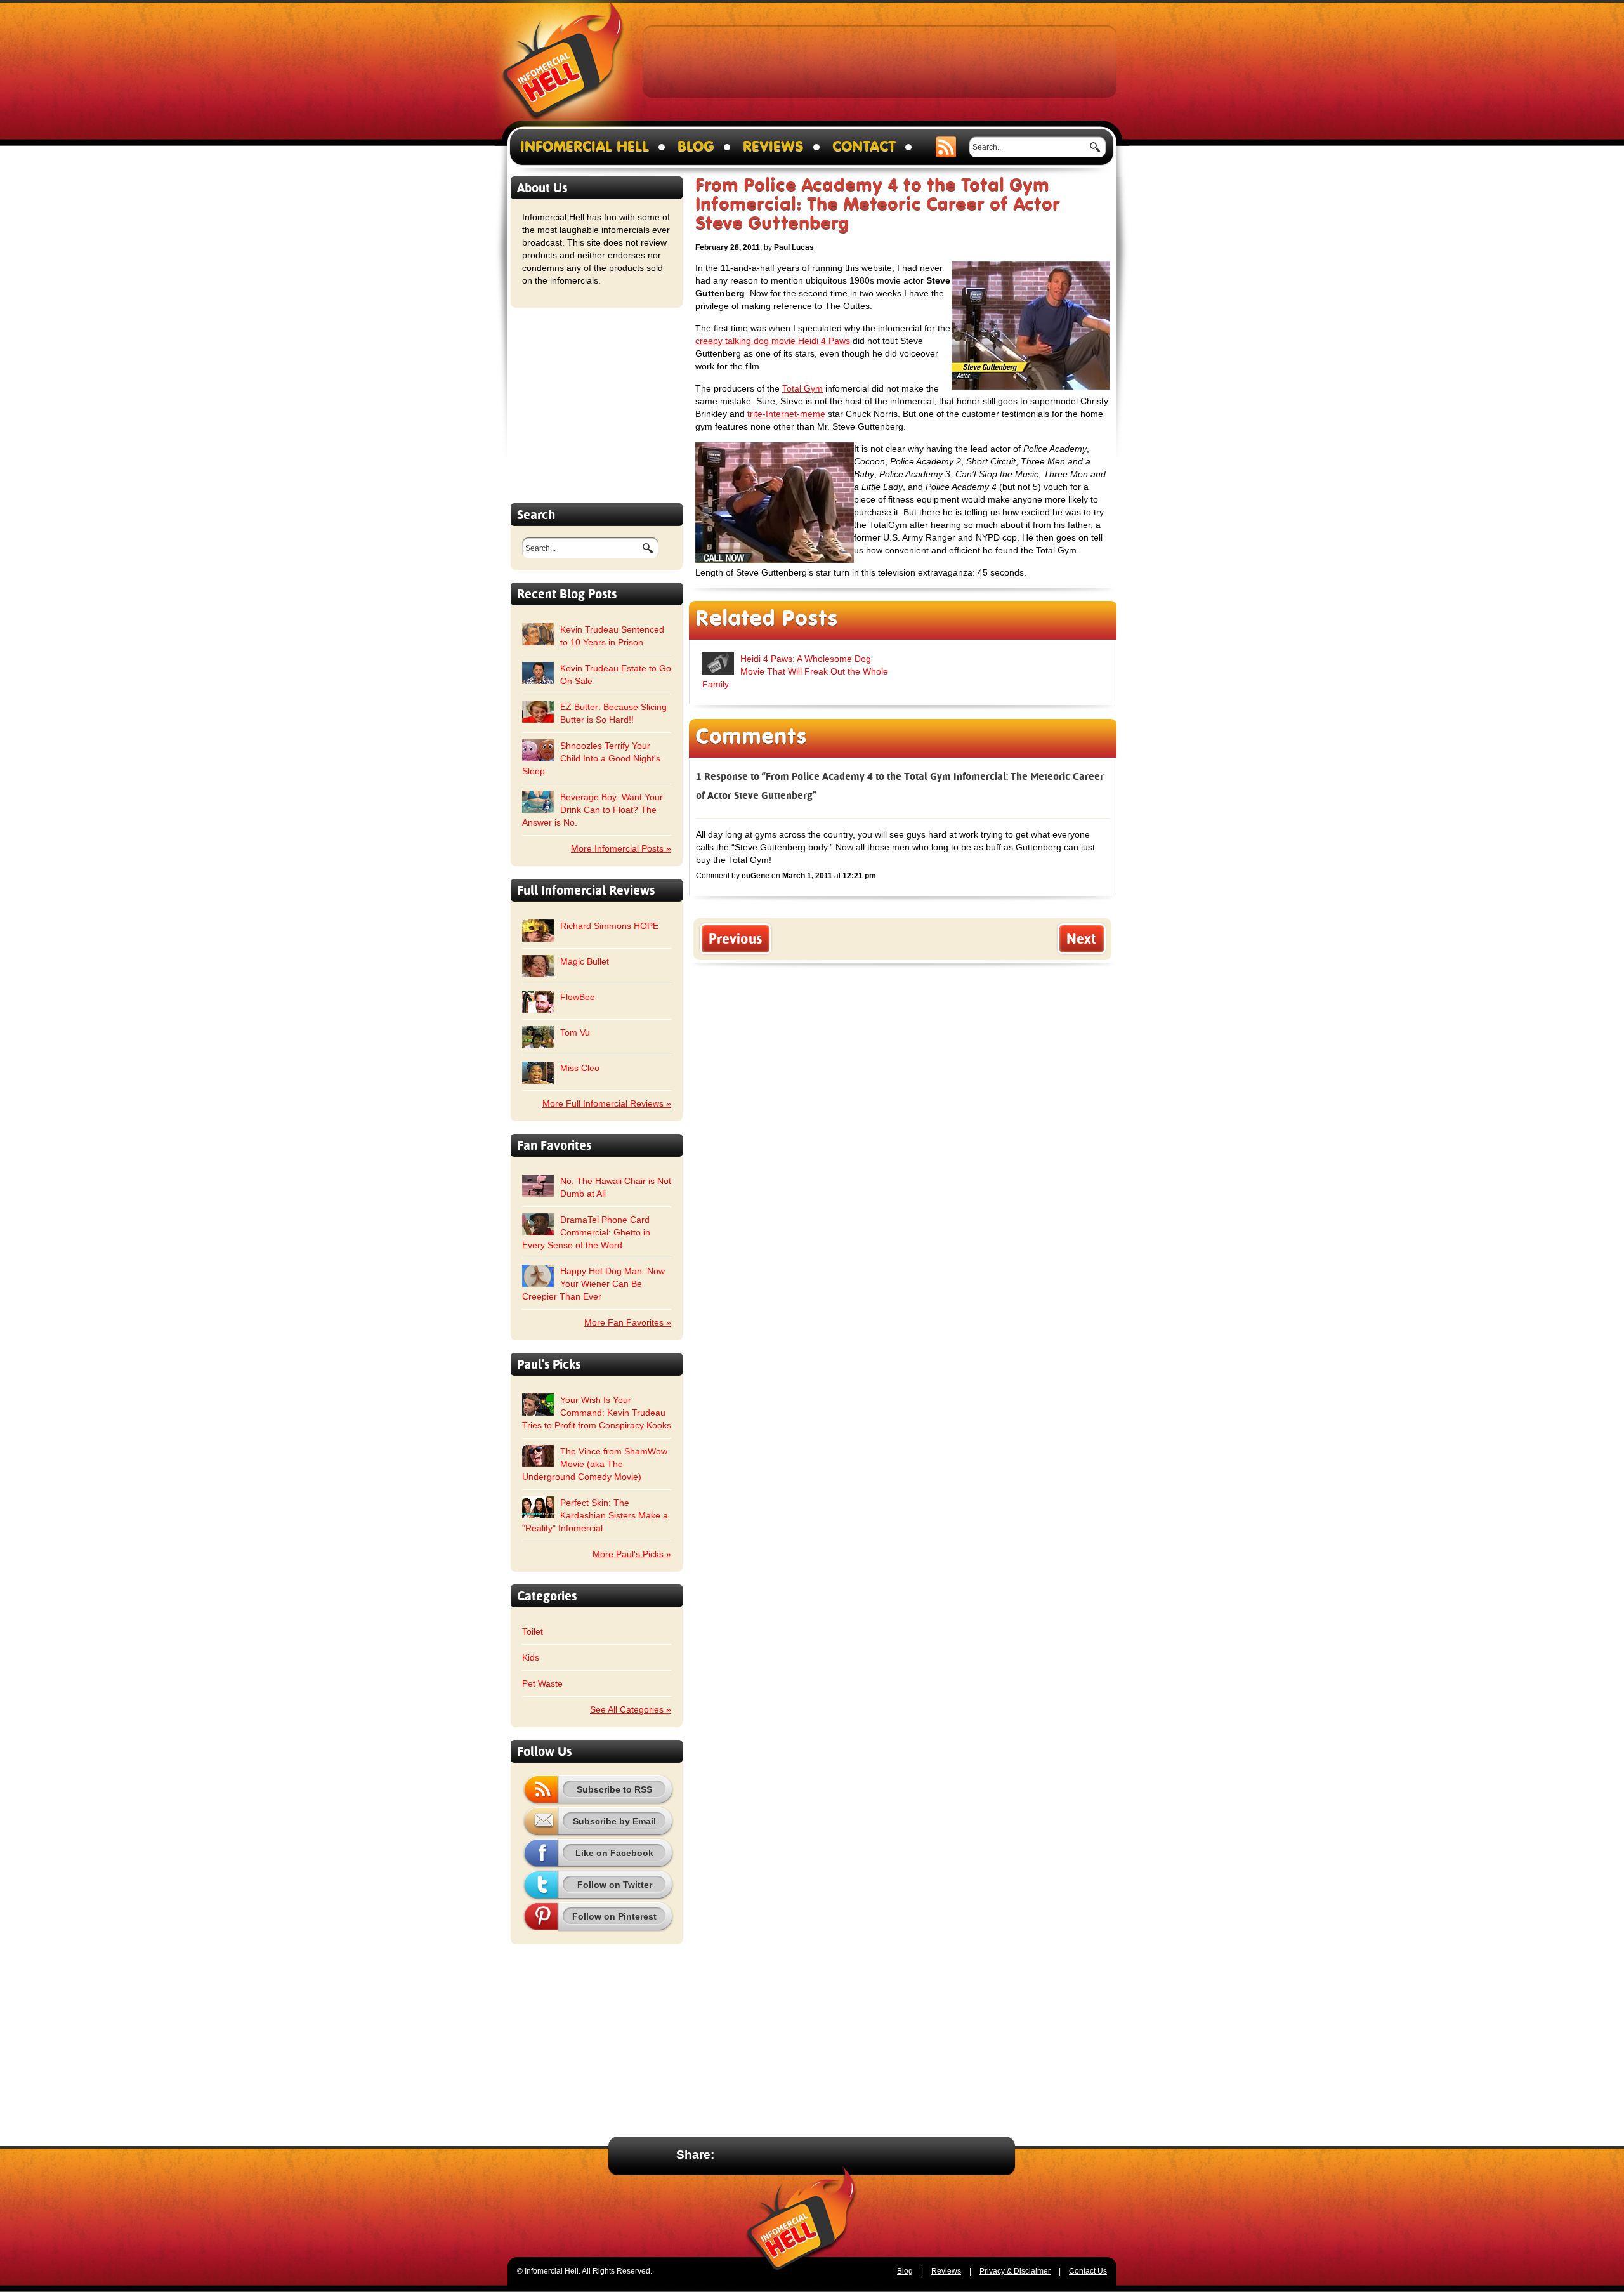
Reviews (773, 147)
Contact (864, 147)
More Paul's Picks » (632, 1554)
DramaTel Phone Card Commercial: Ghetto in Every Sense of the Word (586, 1232)
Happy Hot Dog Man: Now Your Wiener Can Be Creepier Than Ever (593, 1284)
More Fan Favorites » (628, 1322)
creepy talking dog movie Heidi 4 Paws (773, 341)
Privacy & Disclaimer (1015, 2271)
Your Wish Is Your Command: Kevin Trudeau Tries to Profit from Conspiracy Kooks (597, 1413)
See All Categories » (631, 1709)
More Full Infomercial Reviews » (607, 1103)
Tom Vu (575, 1032)
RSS (946, 147)
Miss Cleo (580, 1068)
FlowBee (578, 997)
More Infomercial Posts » (621, 848)
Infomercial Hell (563, 64)
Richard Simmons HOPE (609, 926)
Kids (531, 1657)
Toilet (533, 1631)
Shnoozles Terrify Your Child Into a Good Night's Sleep (591, 758)
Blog (696, 147)
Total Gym (802, 388)
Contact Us (1088, 2271)
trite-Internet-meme (786, 414)
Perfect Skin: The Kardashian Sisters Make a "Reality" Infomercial (595, 1515)
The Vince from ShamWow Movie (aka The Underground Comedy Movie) (595, 1464)
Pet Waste (542, 1683)
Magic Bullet (585, 961)
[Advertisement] (880, 61)
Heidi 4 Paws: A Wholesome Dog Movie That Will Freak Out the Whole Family (795, 671)
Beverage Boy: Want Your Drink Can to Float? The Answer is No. (593, 810)
